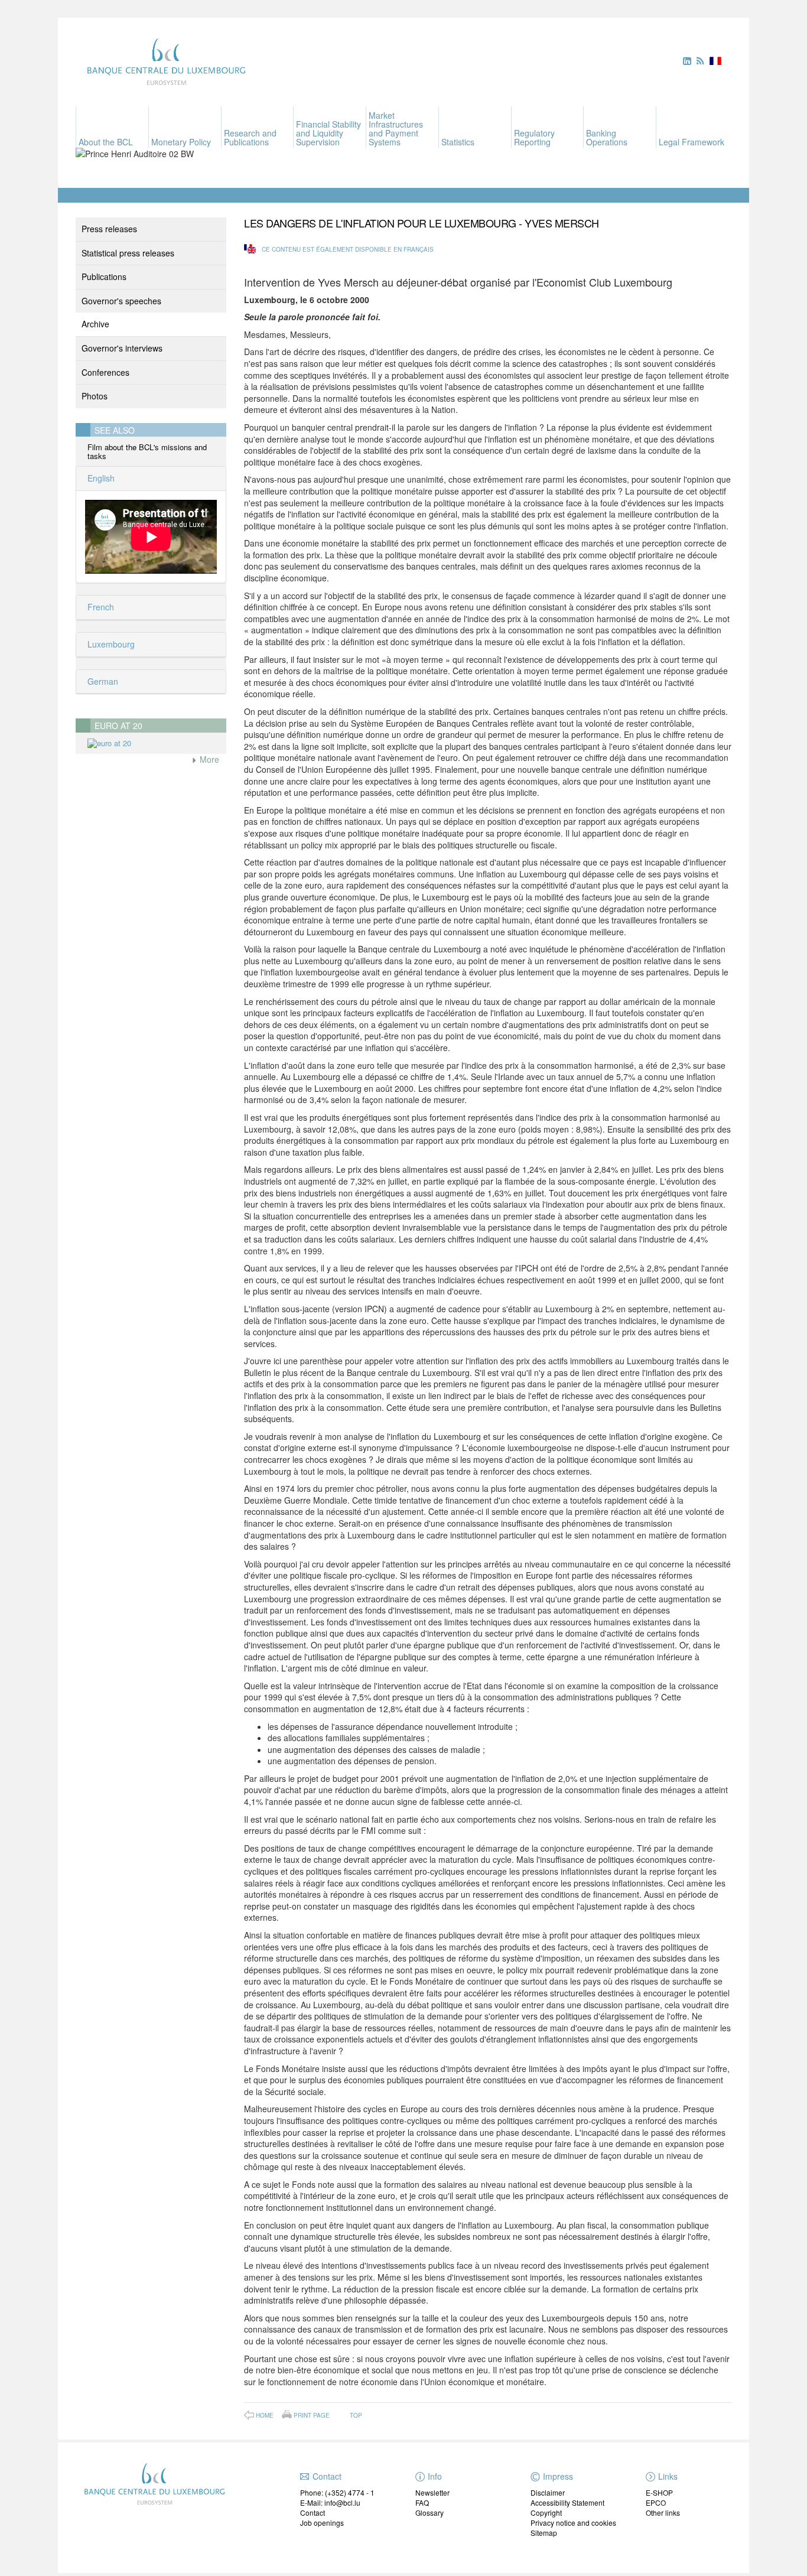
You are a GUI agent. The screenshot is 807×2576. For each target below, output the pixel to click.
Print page (312, 2415)
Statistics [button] (458, 142)
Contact (313, 2512)
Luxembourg (110, 644)
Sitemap (544, 2533)
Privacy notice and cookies (573, 2523)
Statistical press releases (128, 253)
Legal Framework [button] (692, 142)
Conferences (105, 372)
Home (265, 2415)
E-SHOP (659, 2492)
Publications (104, 277)
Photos (95, 396)
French (100, 607)
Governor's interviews (122, 348)
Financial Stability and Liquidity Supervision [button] (328, 133)
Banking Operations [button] (607, 137)
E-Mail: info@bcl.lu (330, 2502)
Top (356, 2415)
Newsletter (432, 2492)
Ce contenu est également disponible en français (348, 249)
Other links (663, 2512)
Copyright (546, 2512)
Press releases (109, 229)
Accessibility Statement (567, 2502)
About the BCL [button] (106, 142)
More (208, 759)
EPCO (656, 2502)
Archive (95, 324)
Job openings (322, 2523)
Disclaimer (548, 2492)
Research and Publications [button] (250, 137)
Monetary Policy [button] (181, 142)
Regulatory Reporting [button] (534, 137)
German (102, 681)
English (100, 478)
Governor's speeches (121, 301)
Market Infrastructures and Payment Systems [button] (396, 129)
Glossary (429, 2512)
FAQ (422, 2502)
